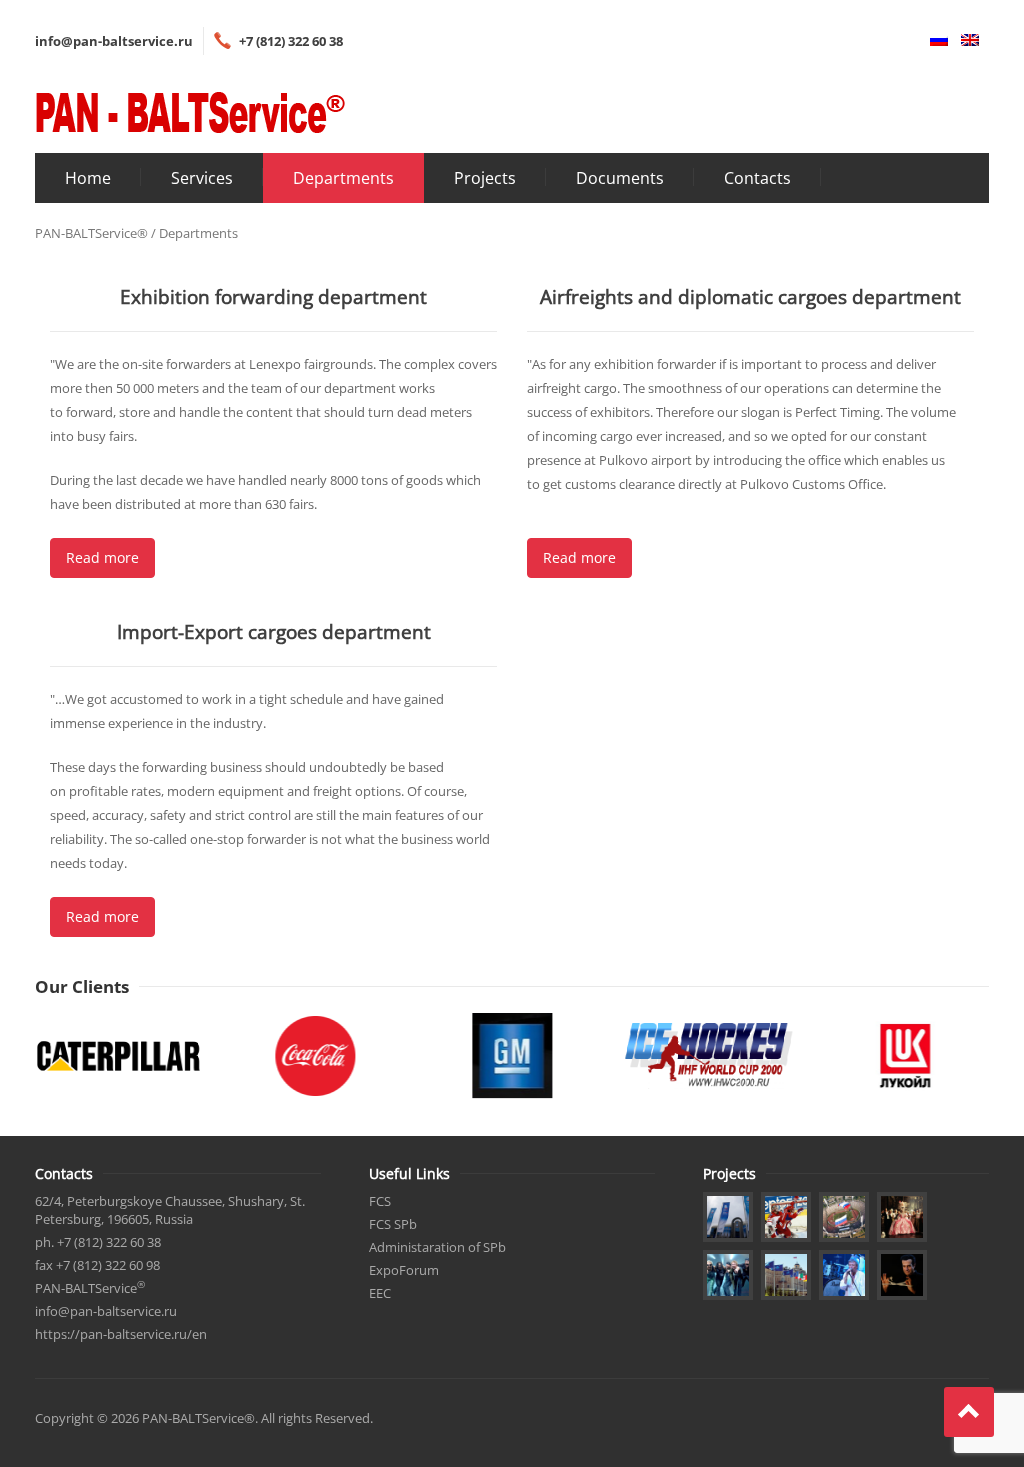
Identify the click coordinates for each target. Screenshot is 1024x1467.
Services (202, 178)
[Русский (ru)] (934, 41)
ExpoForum (404, 1270)
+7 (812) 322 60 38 (291, 41)
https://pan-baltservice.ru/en (121, 1334)
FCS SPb (393, 1224)
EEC (380, 1293)
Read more (102, 557)
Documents (620, 178)
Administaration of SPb (437, 1247)
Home (88, 178)
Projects (485, 178)
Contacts (757, 178)
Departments (343, 178)
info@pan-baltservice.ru (114, 41)
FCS (380, 1201)
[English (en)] (965, 41)
